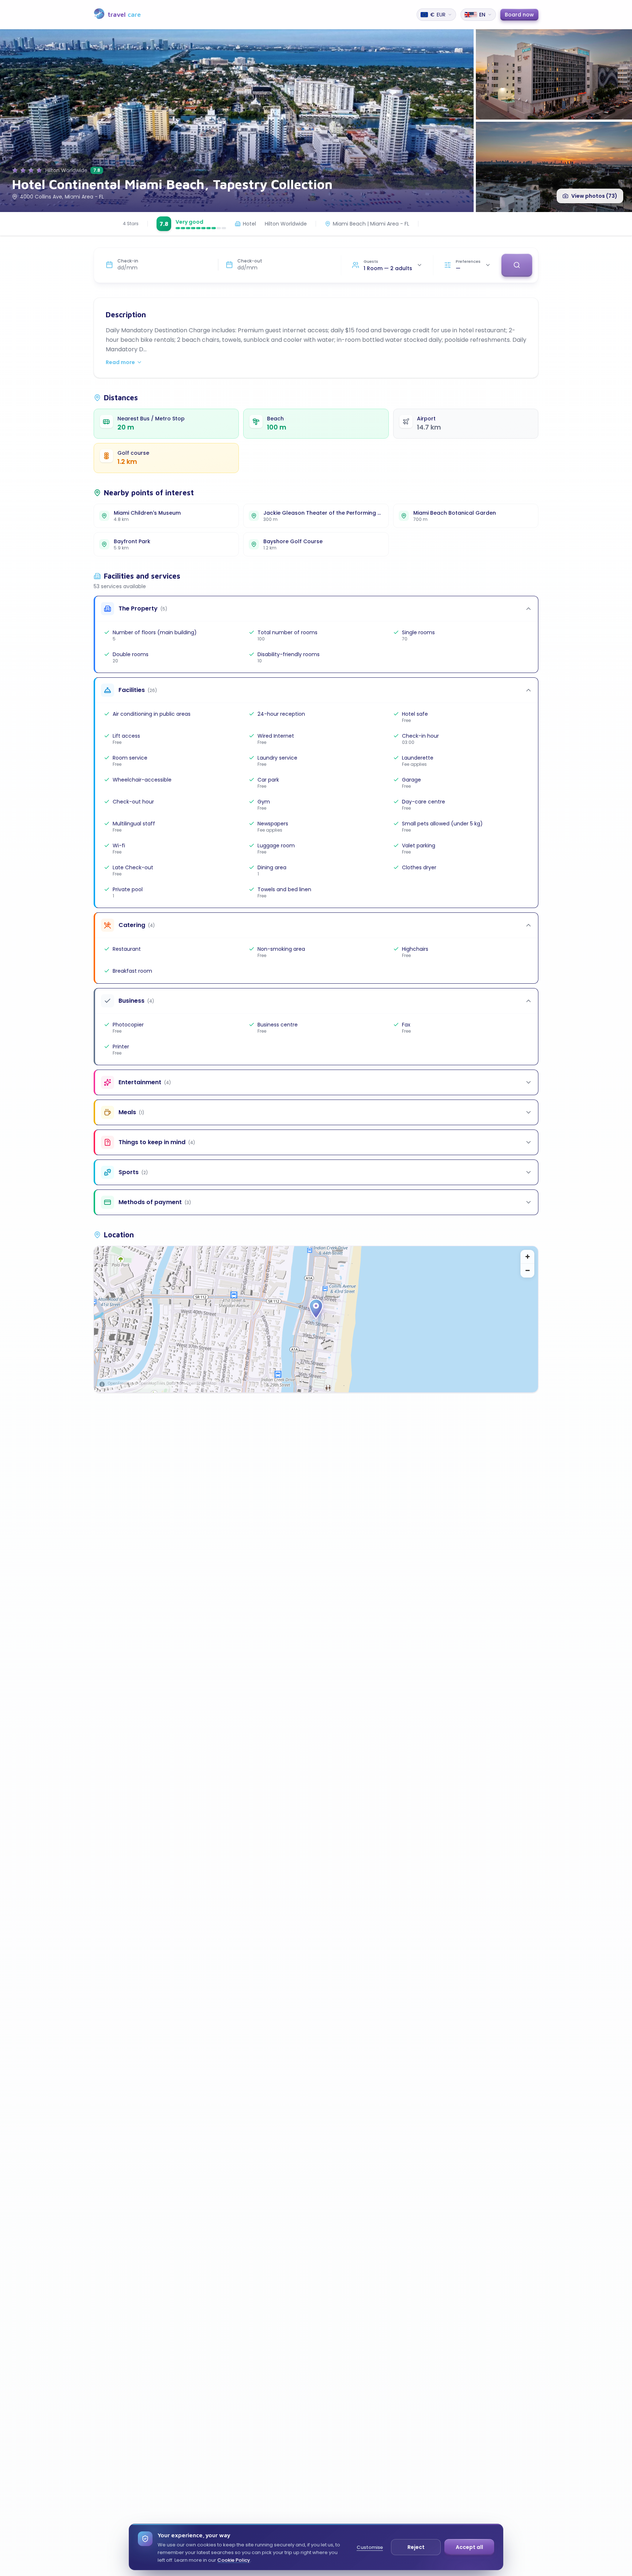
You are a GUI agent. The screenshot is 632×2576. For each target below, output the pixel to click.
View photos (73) (594, 196)
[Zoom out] (527, 1271)
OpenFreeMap (121, 1383)
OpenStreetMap (201, 1383)
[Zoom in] (527, 1257)
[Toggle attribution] (102, 1384)
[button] (316, 1309)
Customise (370, 2547)
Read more (120, 362)
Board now (519, 15)
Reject (416, 2547)
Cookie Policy (234, 2560)
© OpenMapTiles (150, 1383)
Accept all (469, 2547)
